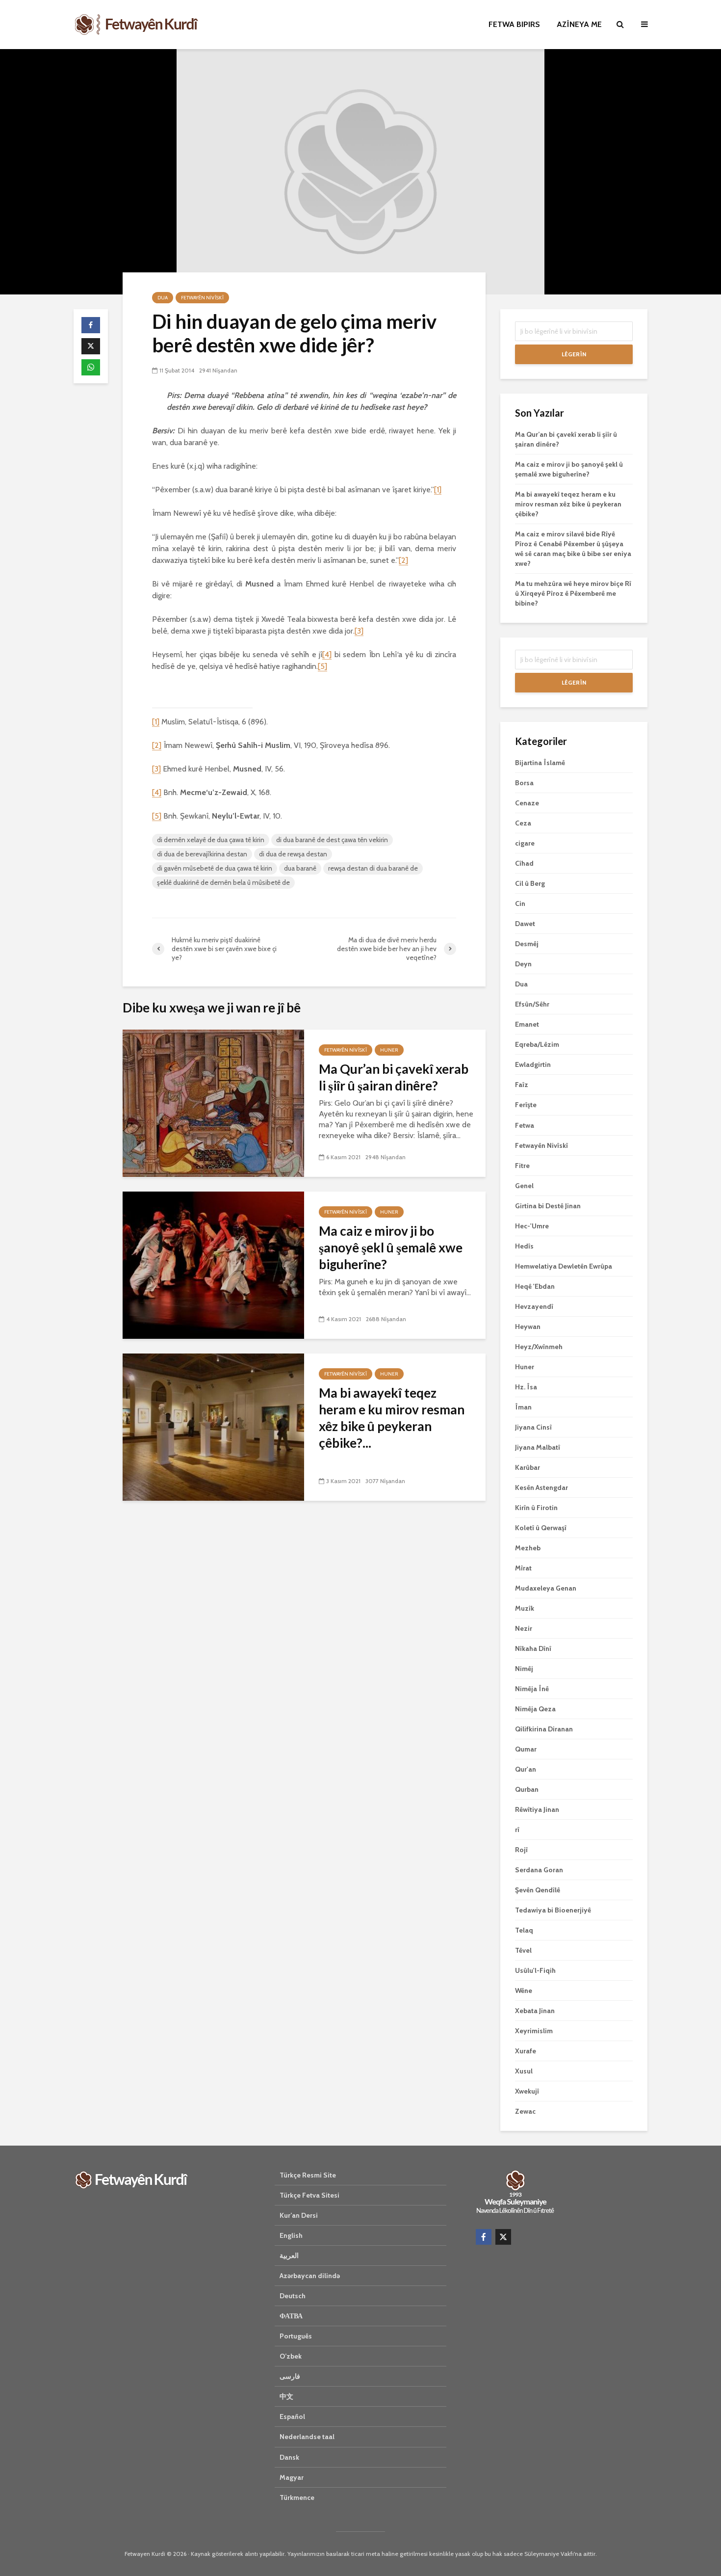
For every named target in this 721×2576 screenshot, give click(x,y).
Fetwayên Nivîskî (202, 298)
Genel (524, 1186)
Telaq (524, 1930)
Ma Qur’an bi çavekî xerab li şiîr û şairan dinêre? (394, 1077)
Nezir (524, 1628)
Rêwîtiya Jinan (537, 1809)
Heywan (528, 1327)
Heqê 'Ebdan (535, 1286)
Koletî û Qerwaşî (541, 1528)
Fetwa (525, 1125)
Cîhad (524, 863)
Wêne (524, 1991)
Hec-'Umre (532, 1226)
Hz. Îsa (526, 1387)
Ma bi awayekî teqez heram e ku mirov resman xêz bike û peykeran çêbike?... (392, 1418)
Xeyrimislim (534, 2031)
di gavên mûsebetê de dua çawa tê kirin (215, 868)
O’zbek (291, 2356)
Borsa (524, 783)
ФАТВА (291, 2316)
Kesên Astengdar (541, 1487)
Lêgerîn (574, 354)
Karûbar (528, 1467)
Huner (389, 1050)
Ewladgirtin (533, 1064)
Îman (523, 1407)
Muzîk (525, 1608)
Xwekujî (527, 2091)
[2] (403, 560)
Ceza (523, 823)
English (291, 2235)
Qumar (526, 1749)
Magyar (292, 2477)
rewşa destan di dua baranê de (373, 868)
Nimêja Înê (532, 1689)
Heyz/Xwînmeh (539, 1347)
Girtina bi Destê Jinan (548, 1206)
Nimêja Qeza (535, 1709)
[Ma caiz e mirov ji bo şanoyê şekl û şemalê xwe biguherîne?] (213, 1264)
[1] (438, 490)
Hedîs (524, 1246)
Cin (520, 903)
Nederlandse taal (307, 2437)
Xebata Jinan (535, 2011)
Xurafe (526, 2051)
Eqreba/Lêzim (537, 1044)
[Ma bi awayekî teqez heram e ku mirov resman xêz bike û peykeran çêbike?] (213, 1426)
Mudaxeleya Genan (546, 1588)
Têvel (523, 1950)
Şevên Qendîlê (538, 1890)
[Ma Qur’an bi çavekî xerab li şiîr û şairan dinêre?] (213, 1102)
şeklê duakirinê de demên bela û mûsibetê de (223, 882)
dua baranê (300, 868)
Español (292, 2417)
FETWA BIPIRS (514, 24)
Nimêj (524, 1669)
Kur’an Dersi (299, 2215)
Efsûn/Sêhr (532, 1004)
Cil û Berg (530, 883)
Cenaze (527, 803)
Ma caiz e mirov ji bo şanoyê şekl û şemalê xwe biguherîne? (391, 1248)
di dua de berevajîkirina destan (202, 854)
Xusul (524, 2071)
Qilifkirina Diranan (544, 1729)
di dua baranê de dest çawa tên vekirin (332, 840)
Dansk (289, 2457)
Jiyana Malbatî (538, 1447)
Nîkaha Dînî (533, 1648)
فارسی (290, 2376)
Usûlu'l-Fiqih (535, 1970)
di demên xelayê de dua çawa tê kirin (211, 840)
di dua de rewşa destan (293, 854)
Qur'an (526, 1769)
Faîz (522, 1085)
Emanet (527, 1024)
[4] (327, 654)
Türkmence (297, 2497)
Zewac (525, 2111)
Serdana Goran (539, 1870)
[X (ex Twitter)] (503, 2237)
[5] (322, 666)
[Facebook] (484, 2237)
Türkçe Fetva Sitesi (309, 2195)
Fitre (522, 1166)
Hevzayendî (534, 1306)
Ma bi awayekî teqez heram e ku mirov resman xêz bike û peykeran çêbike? (568, 504)
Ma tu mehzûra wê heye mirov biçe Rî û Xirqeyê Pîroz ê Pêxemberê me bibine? (573, 593)
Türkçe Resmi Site (308, 2175)
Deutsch (293, 2296)
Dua (163, 298)
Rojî (521, 1850)
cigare (525, 843)
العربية (289, 2256)
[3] (359, 631)
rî (517, 1830)
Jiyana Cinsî (533, 1427)
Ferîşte (526, 1105)
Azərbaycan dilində (310, 2276)
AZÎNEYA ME (579, 24)
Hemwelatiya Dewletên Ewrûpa (564, 1266)
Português (296, 2336)
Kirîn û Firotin (536, 1508)
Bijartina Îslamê (540, 763)
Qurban (527, 1789)
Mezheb (528, 1548)
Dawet (525, 924)
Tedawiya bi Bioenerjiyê (553, 1910)
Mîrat (523, 1568)
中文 (286, 2396)
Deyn (523, 964)
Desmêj (527, 944)
